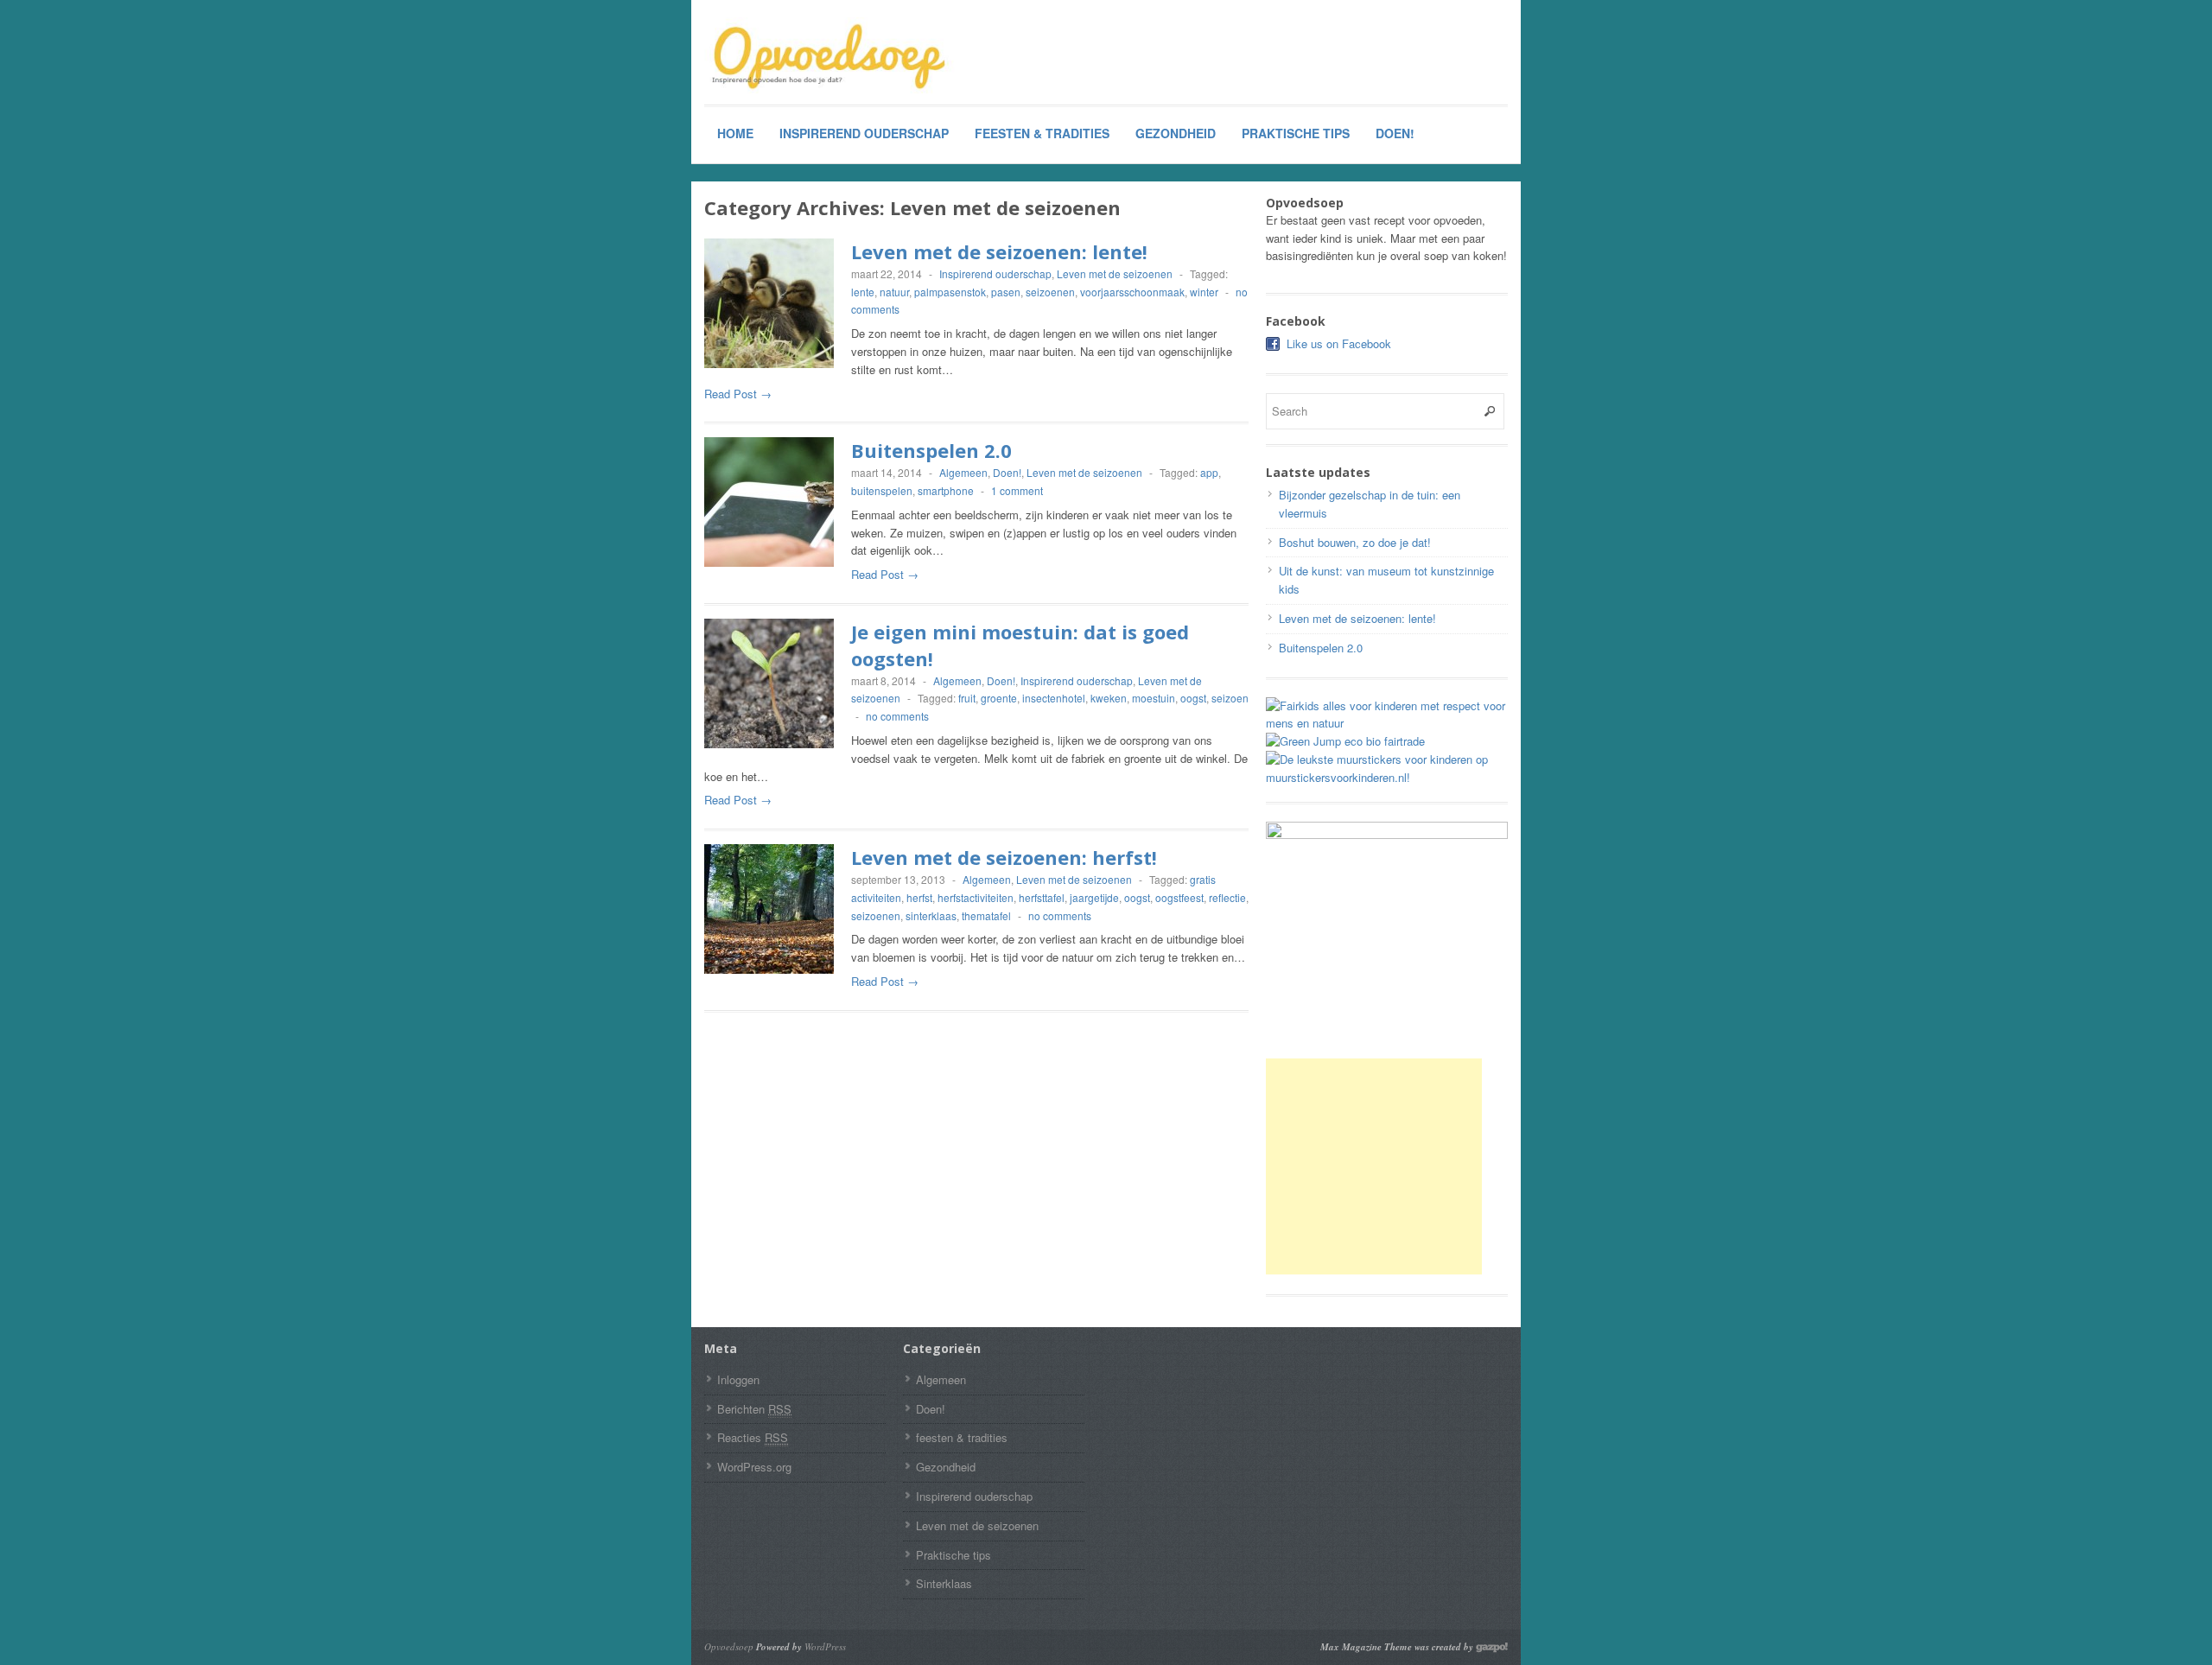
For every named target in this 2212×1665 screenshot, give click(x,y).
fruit (967, 698)
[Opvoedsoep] (834, 58)
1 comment (1017, 490)
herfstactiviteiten (976, 897)
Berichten (754, 1409)
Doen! (1395, 133)
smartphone (946, 490)
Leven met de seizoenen (1115, 273)
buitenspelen (882, 490)
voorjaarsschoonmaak (1132, 292)
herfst (919, 897)
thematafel (986, 915)
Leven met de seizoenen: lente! (999, 251)
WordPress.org (754, 1467)
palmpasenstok (950, 292)
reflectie (1227, 897)
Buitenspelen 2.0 (931, 450)
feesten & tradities (1042, 133)
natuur (894, 292)
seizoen (1230, 698)
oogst (1193, 698)
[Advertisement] (1374, 1166)
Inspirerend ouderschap (864, 133)
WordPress (825, 1646)
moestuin (1154, 698)
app (1209, 472)
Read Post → (738, 394)
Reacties (753, 1437)
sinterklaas (931, 915)
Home (735, 133)
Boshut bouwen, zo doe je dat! (1355, 542)
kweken (1109, 698)
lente (863, 292)
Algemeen (963, 472)
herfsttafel (1042, 897)
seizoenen (1050, 292)
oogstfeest (1179, 897)
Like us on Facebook (1339, 343)
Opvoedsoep (729, 1646)
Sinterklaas (944, 1583)
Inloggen (738, 1379)
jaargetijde (1094, 897)
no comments (897, 716)
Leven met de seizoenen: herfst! (1004, 857)
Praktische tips (1296, 133)
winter (1204, 292)
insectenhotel (1054, 698)
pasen (1006, 292)
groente (999, 698)
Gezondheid (1176, 133)
